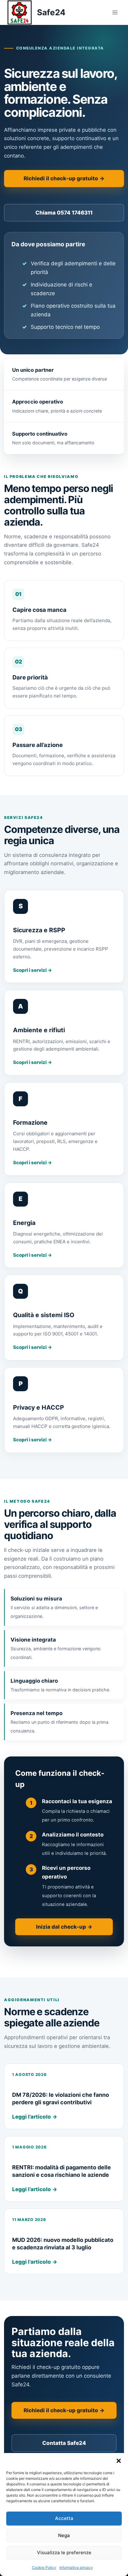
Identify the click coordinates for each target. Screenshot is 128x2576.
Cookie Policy (44, 2567)
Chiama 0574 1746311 (64, 213)
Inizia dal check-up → (64, 1927)
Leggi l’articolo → (35, 2117)
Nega (64, 2535)
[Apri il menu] (115, 12)
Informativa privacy (76, 2567)
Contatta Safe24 (64, 2443)
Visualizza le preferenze (64, 2552)
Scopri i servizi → (32, 970)
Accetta (64, 2518)
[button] (119, 2461)
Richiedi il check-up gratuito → (64, 178)
